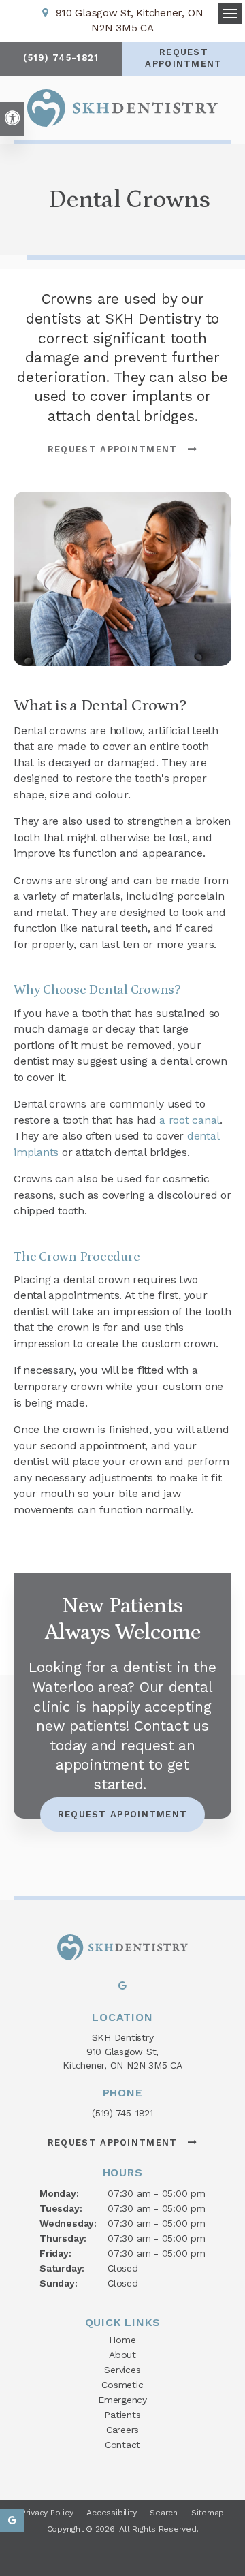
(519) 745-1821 (122, 2113)
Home (122, 2340)
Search (164, 2513)
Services (122, 2370)
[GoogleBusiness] (122, 1989)
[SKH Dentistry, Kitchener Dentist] (122, 1949)
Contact (123, 2445)
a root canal (190, 1120)
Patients (122, 2415)
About (122, 2355)
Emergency (122, 2400)
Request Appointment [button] (183, 58)
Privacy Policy (47, 2513)
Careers (123, 2430)
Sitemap (208, 2513)
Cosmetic (122, 2385)
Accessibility (111, 2513)
